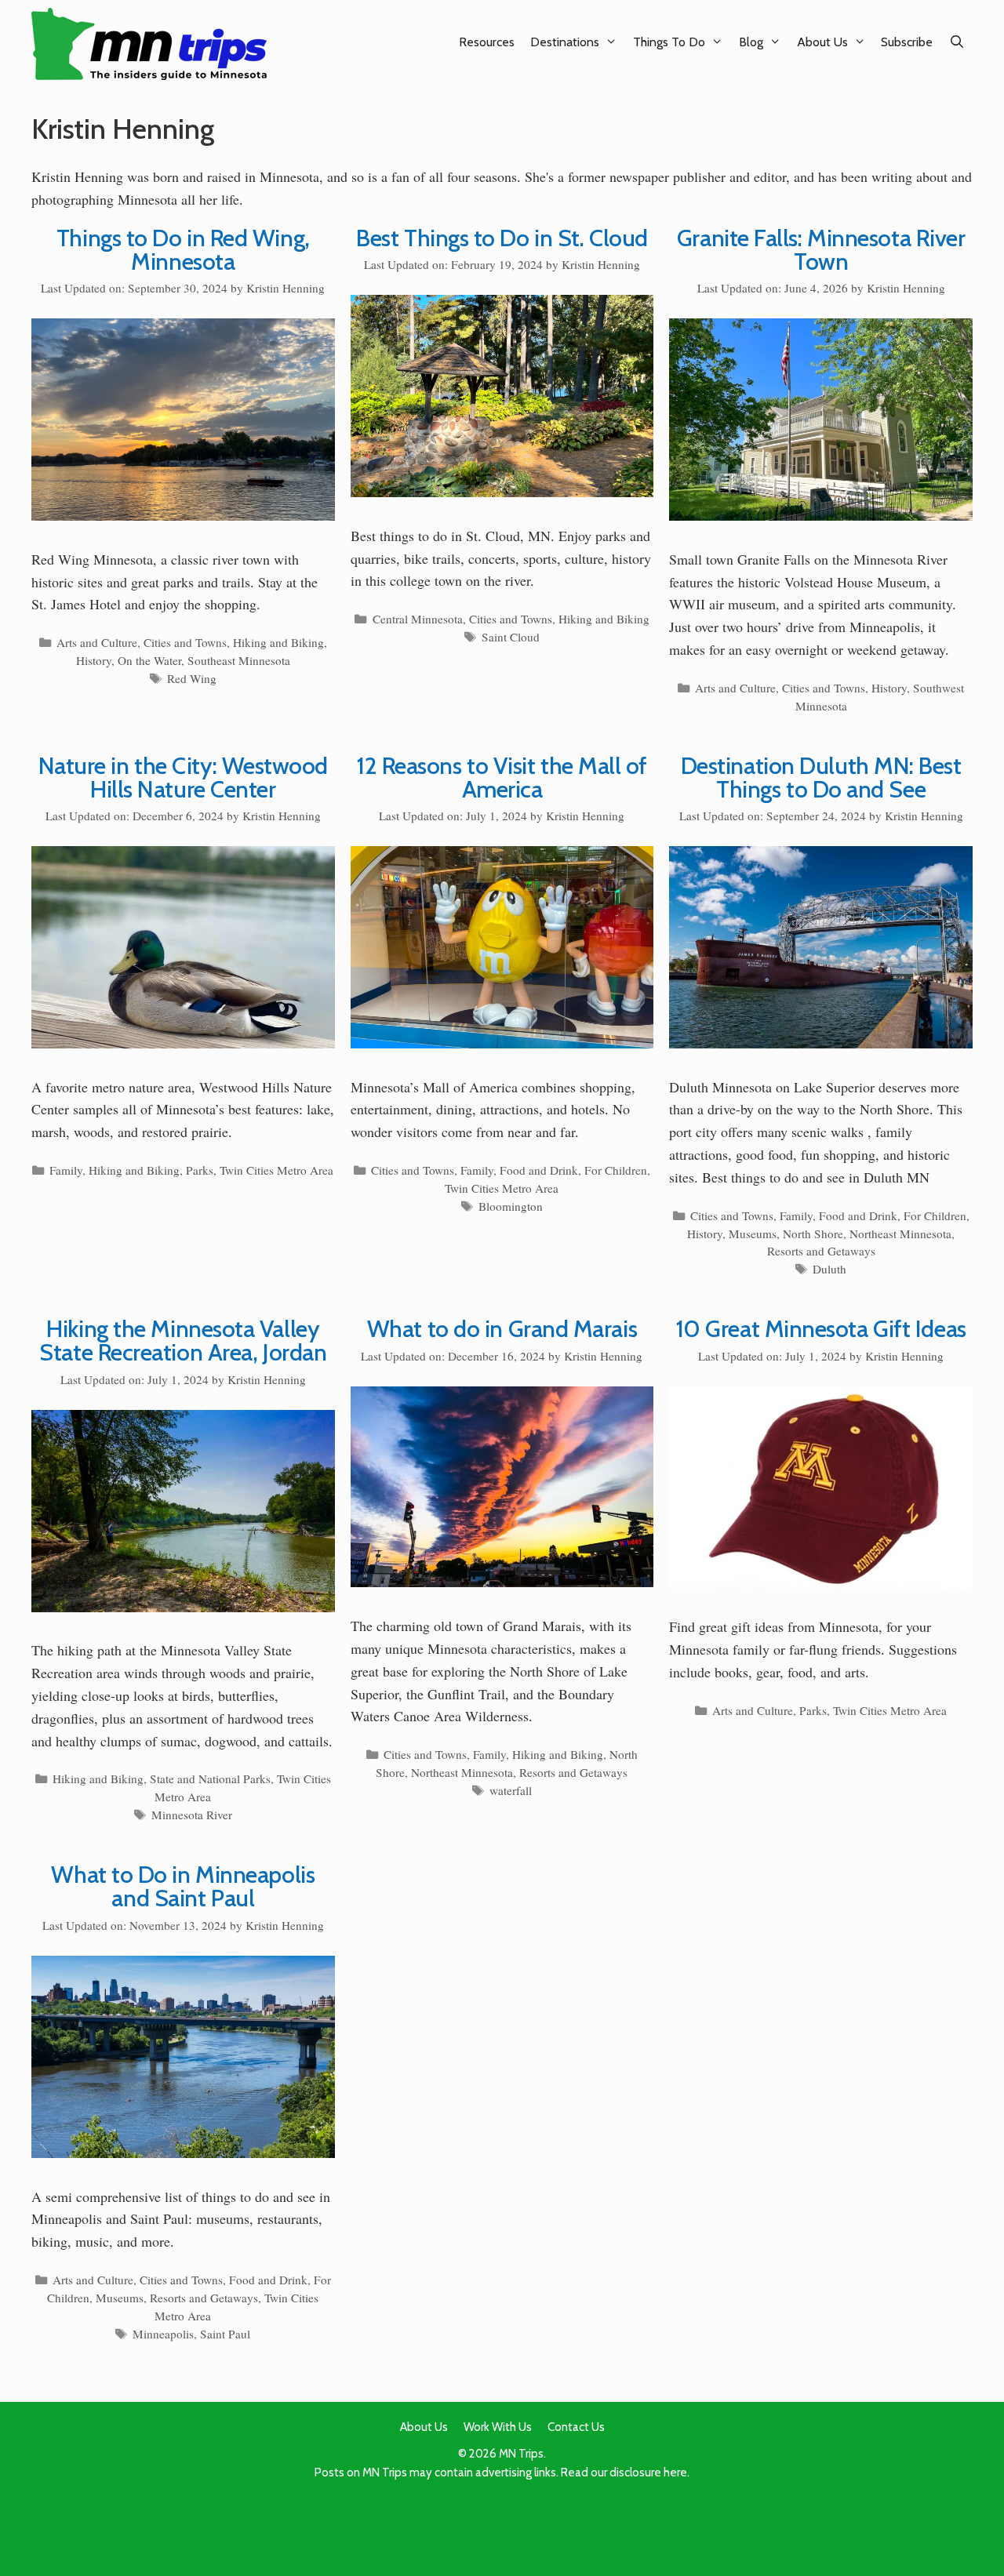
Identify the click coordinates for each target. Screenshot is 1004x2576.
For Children (616, 1170)
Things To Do (669, 42)
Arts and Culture (97, 642)
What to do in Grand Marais (502, 1329)
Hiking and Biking (278, 642)
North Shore (813, 1234)
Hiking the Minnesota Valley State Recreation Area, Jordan (183, 1341)
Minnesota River (192, 1815)
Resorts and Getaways (821, 1251)
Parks (200, 1170)
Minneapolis (163, 2334)
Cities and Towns (185, 642)
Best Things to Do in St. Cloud (502, 238)
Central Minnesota (418, 619)
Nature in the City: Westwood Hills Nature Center (183, 778)
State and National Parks (210, 1778)
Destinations (565, 42)
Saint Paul (225, 2334)
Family (66, 1170)
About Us (822, 42)
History (94, 660)
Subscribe (907, 42)
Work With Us (498, 2427)
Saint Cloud (511, 637)
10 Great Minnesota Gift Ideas (821, 1329)
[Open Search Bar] (957, 42)
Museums (753, 1234)
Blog (751, 42)
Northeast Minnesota (900, 1234)
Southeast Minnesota (239, 660)
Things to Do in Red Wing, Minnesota (183, 250)
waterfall (511, 1790)
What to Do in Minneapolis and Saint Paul (183, 1886)
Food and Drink (539, 1170)
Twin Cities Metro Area (276, 1170)
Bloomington (511, 1206)
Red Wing (192, 678)
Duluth (829, 1269)
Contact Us (576, 2427)
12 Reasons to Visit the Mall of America (502, 778)
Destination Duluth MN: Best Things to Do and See (821, 778)
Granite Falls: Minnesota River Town (821, 250)
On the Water (149, 660)
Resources (487, 42)
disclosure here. (649, 2472)
